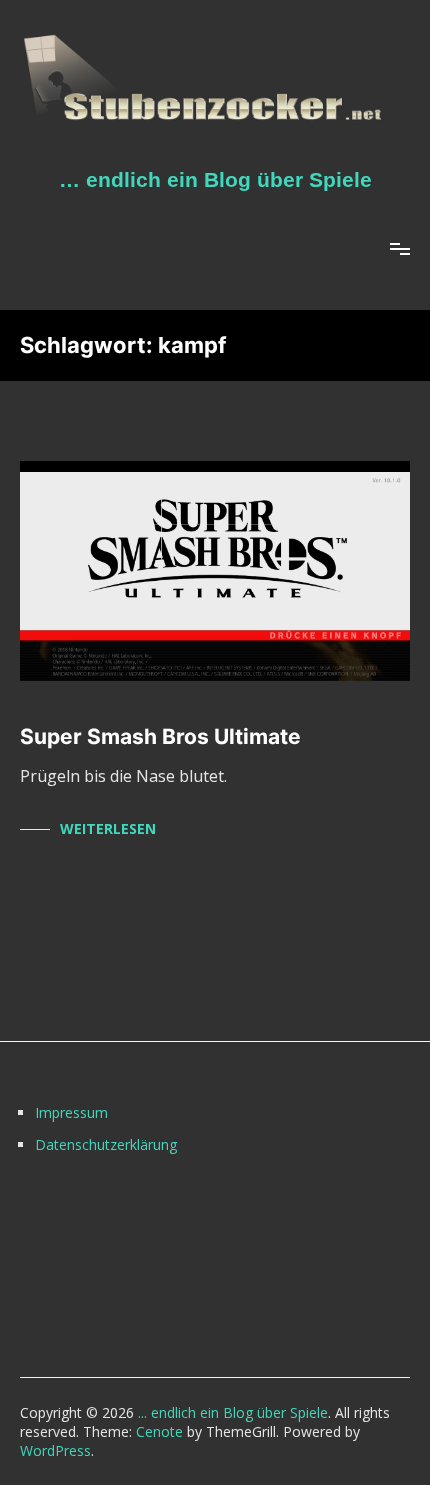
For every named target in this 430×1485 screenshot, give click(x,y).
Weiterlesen (108, 828)
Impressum (71, 1112)
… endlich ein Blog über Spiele (215, 179)
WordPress (55, 1450)
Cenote (159, 1431)
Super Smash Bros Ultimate (160, 736)
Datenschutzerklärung (106, 1144)
